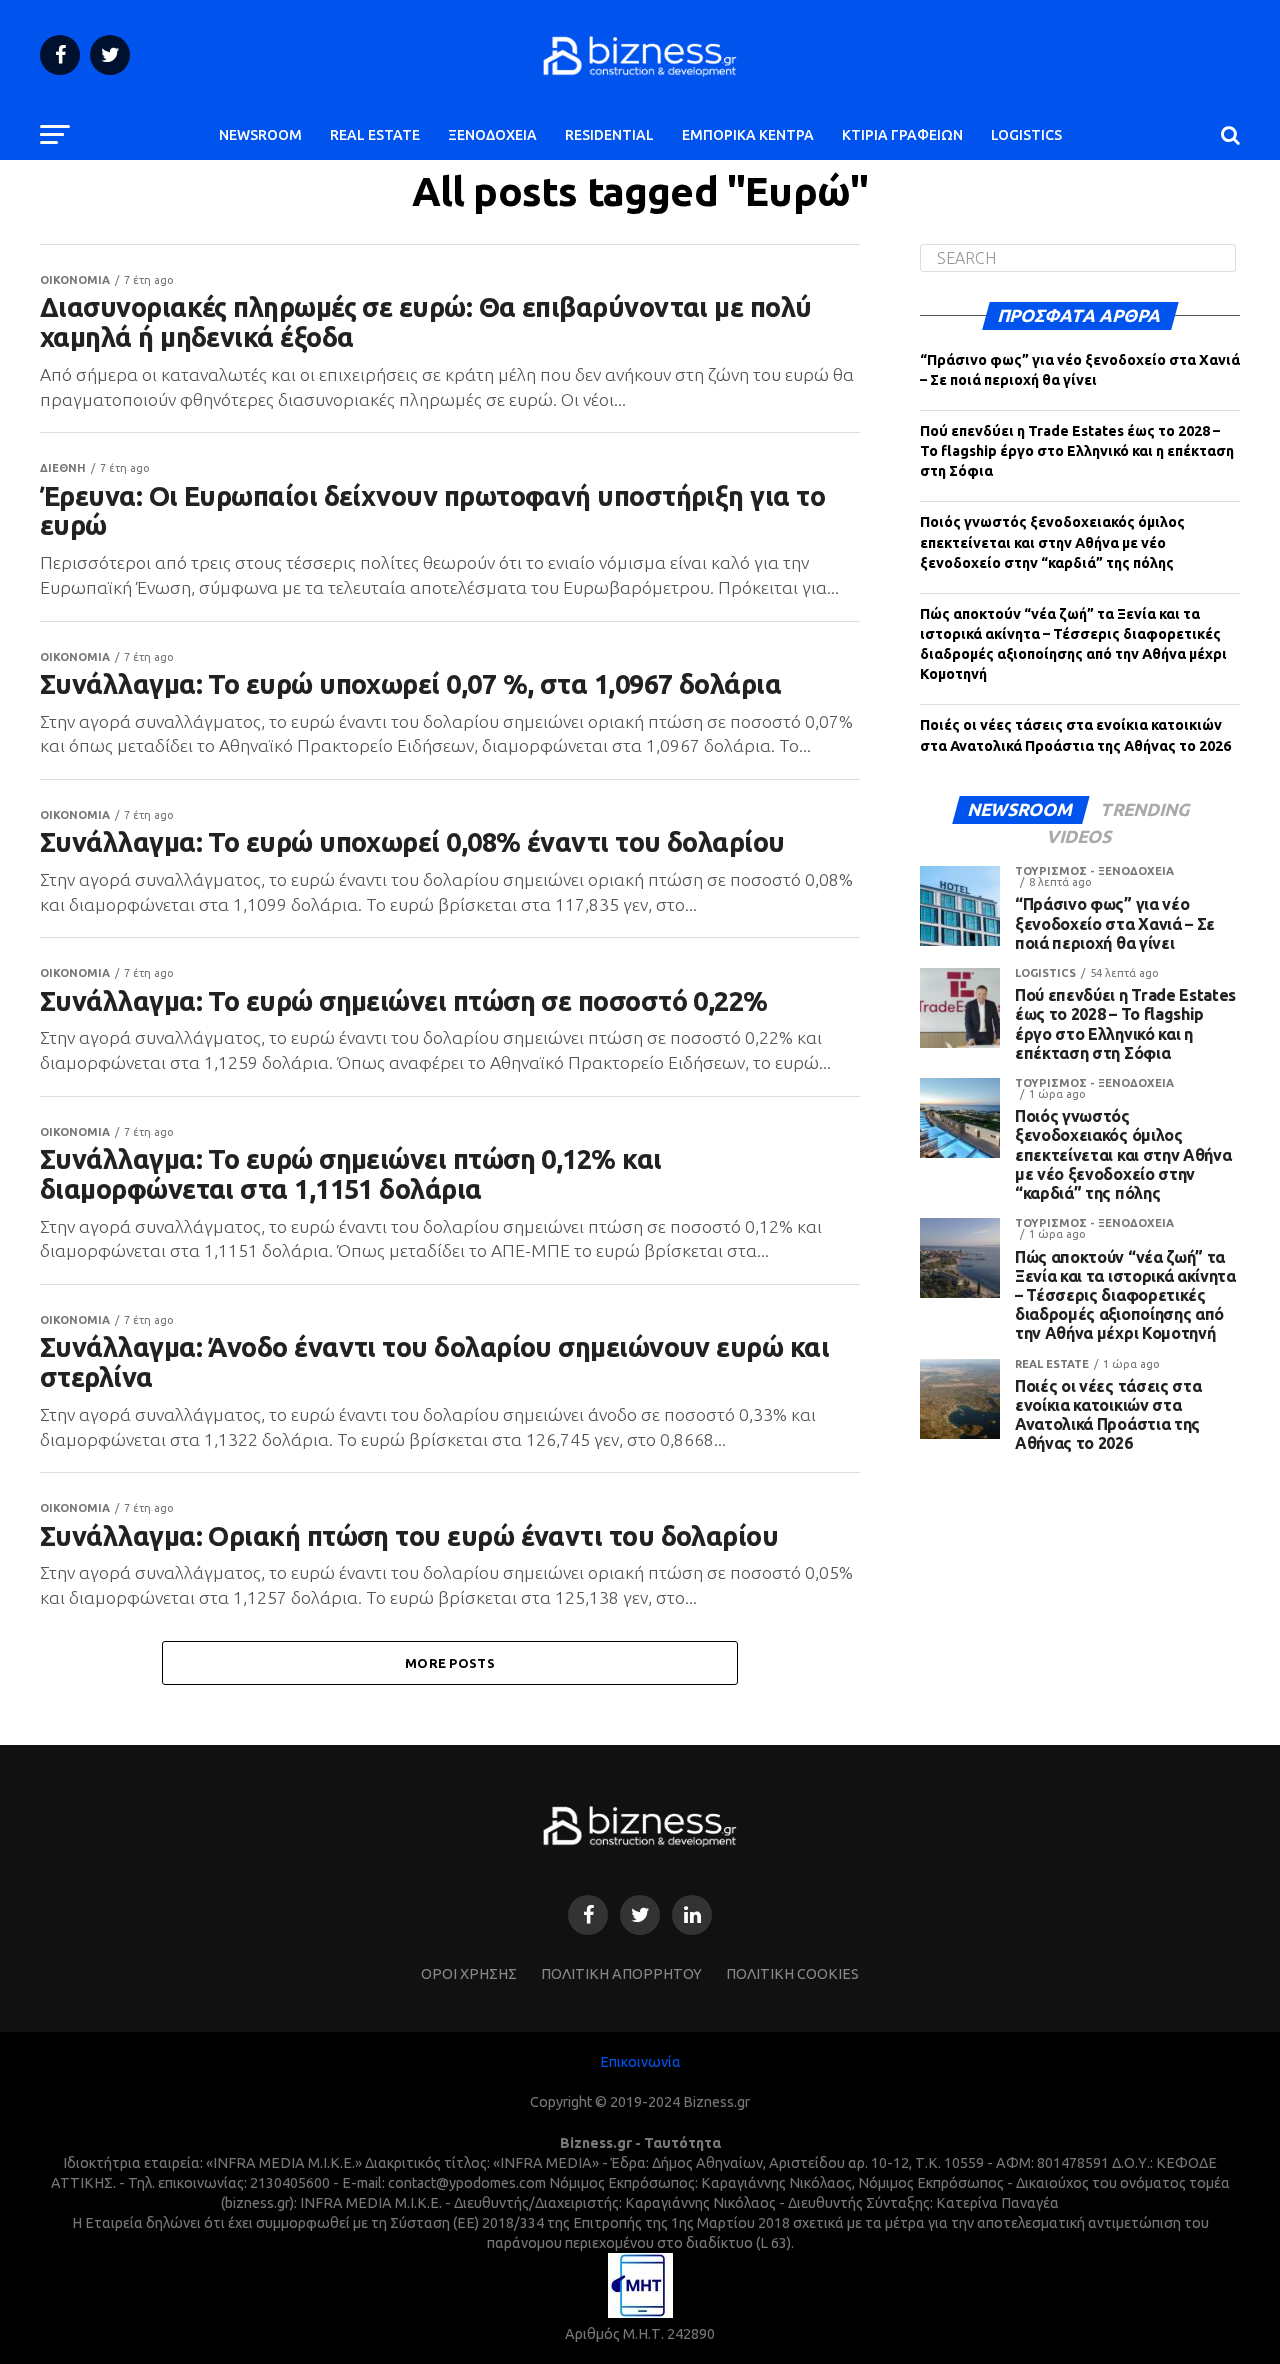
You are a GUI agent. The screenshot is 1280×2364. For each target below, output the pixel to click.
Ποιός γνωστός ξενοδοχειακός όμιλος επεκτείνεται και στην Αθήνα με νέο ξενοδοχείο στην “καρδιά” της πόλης (1052, 542)
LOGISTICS (1026, 135)
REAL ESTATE (375, 135)
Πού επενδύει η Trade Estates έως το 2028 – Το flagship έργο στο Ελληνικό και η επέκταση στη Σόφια (1077, 451)
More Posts (450, 1663)
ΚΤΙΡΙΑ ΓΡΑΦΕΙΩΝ (902, 135)
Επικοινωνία (640, 2062)
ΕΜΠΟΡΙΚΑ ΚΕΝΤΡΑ (748, 135)
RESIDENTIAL (609, 135)
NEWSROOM (260, 135)
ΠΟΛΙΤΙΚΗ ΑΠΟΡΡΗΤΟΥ (621, 1974)
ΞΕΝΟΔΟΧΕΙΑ (492, 135)
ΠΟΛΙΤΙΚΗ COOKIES (792, 1974)
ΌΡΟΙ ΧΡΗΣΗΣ (469, 1974)
